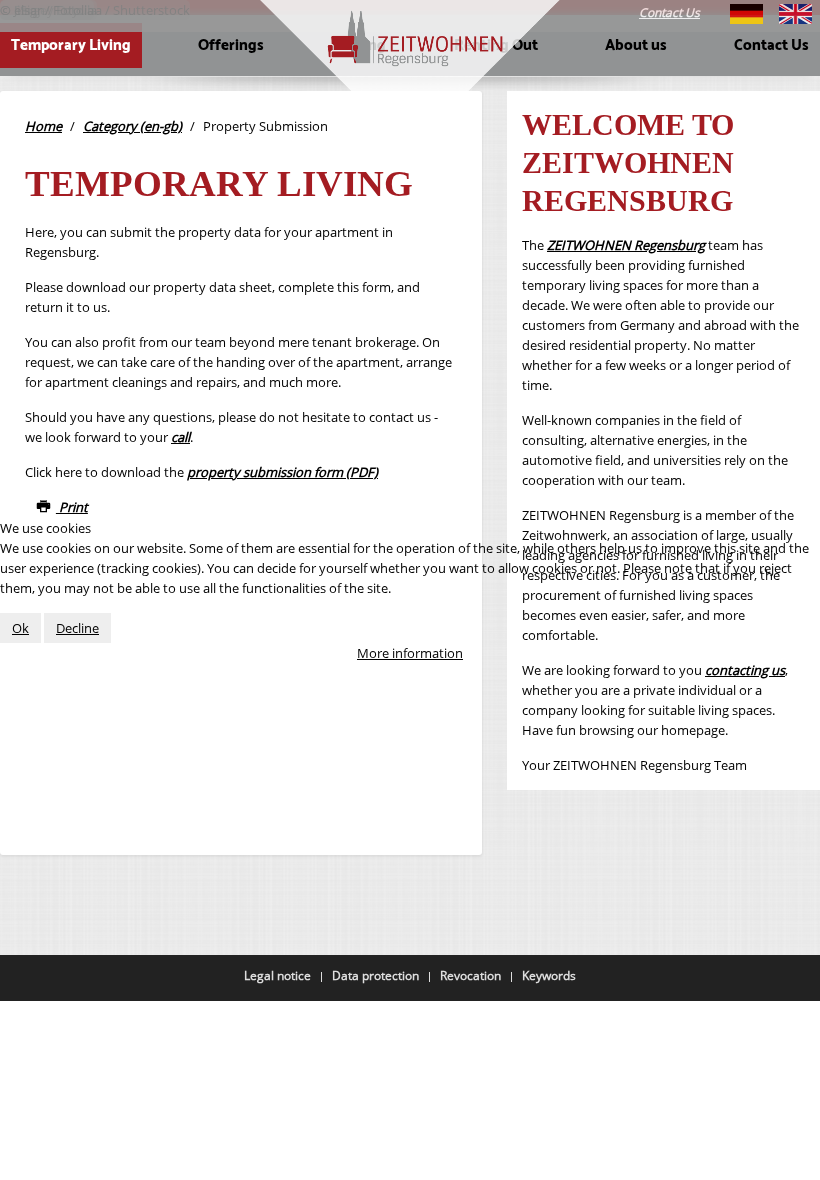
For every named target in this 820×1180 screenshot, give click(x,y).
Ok (20, 628)
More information (410, 653)
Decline (77, 628)
